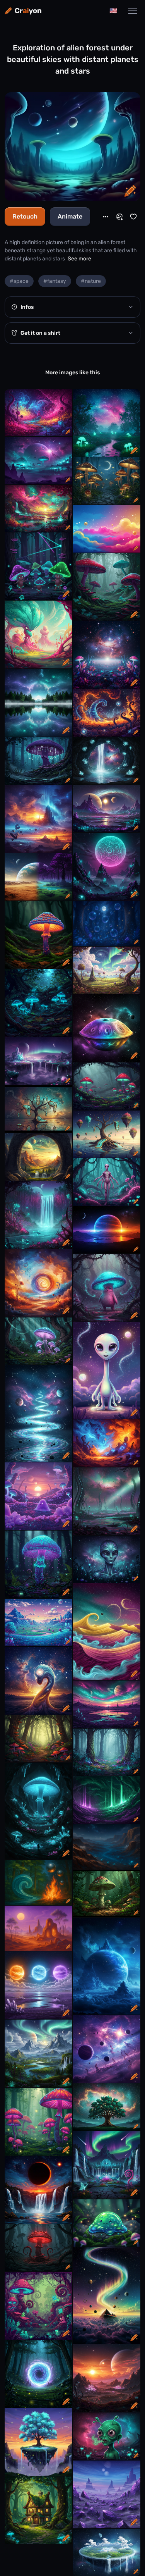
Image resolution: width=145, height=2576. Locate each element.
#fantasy (55, 281)
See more (79, 259)
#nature (91, 281)
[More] (106, 217)
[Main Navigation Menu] (133, 11)
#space (19, 281)
